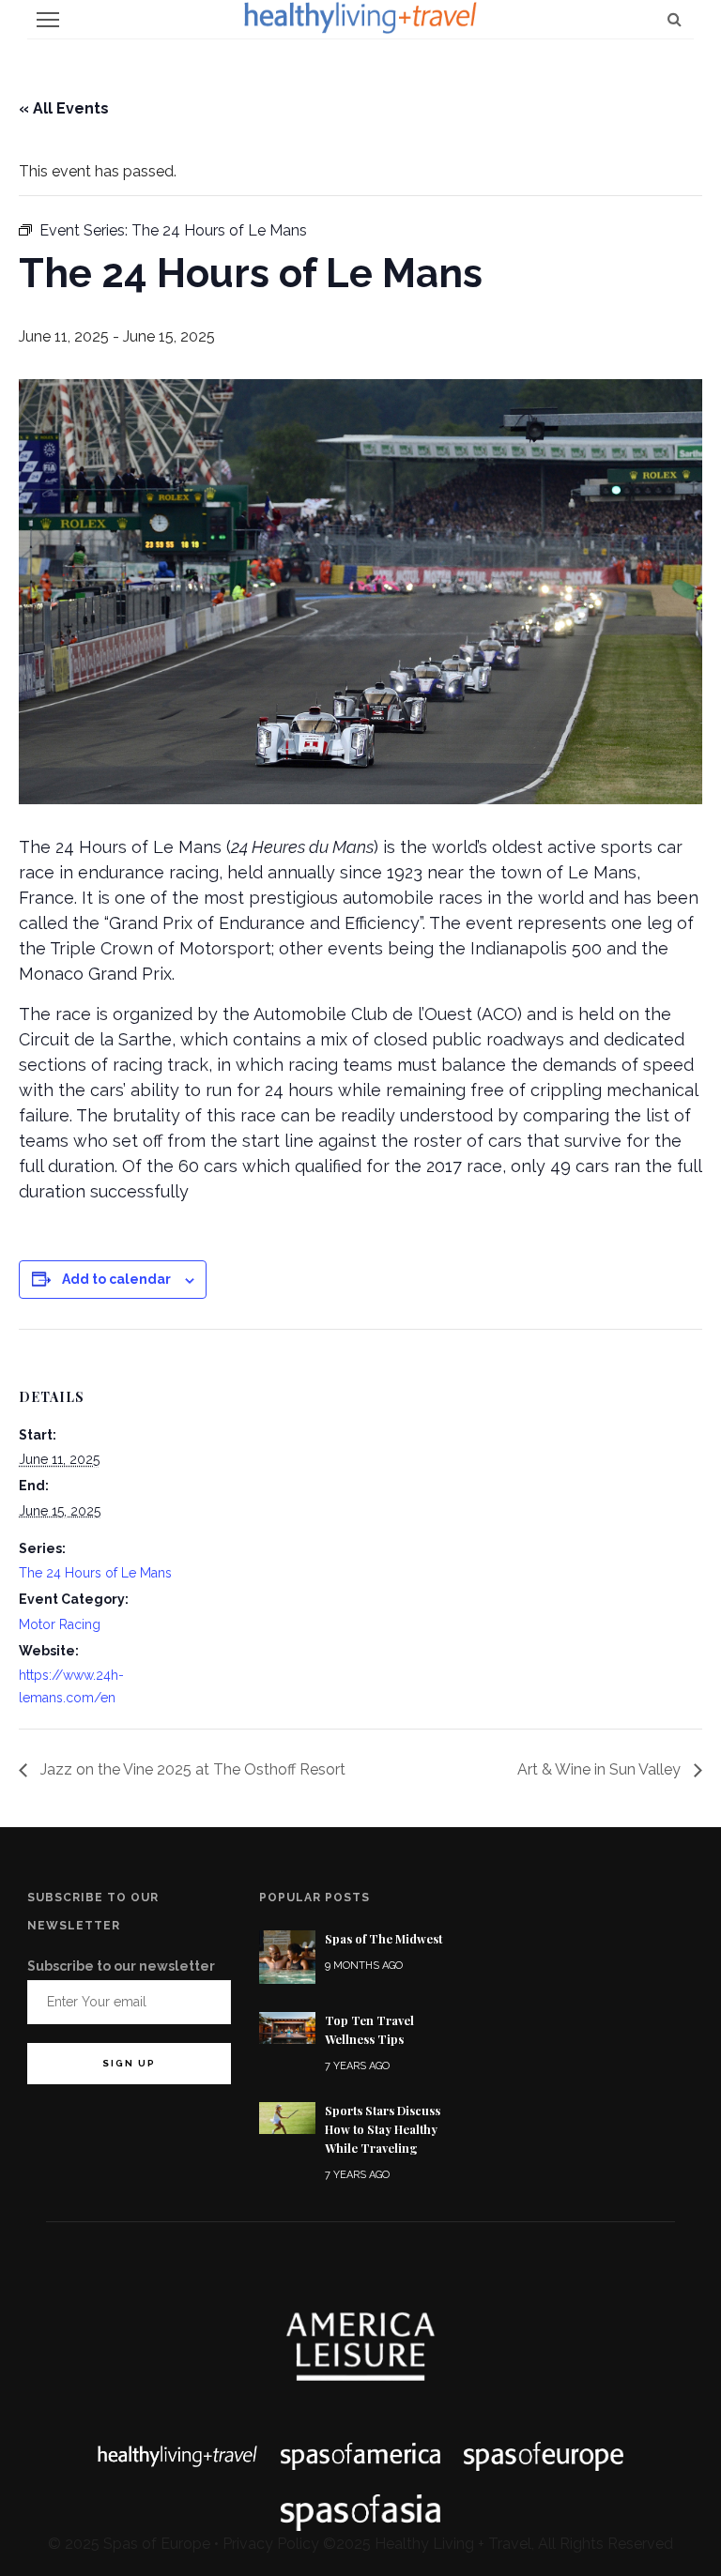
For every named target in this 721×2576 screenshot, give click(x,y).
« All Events (64, 108)
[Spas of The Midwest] (287, 1956)
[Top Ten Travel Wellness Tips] (287, 2027)
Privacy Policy (271, 2544)
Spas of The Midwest (384, 1939)
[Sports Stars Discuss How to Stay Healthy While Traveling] (287, 2117)
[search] (675, 19)
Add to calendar (116, 1279)
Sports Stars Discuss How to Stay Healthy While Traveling (383, 2129)
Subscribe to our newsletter (121, 1966)
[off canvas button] (48, 20)
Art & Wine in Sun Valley (601, 1769)
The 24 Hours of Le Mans (95, 1573)
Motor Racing (60, 1624)
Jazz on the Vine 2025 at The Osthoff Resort (191, 1769)
